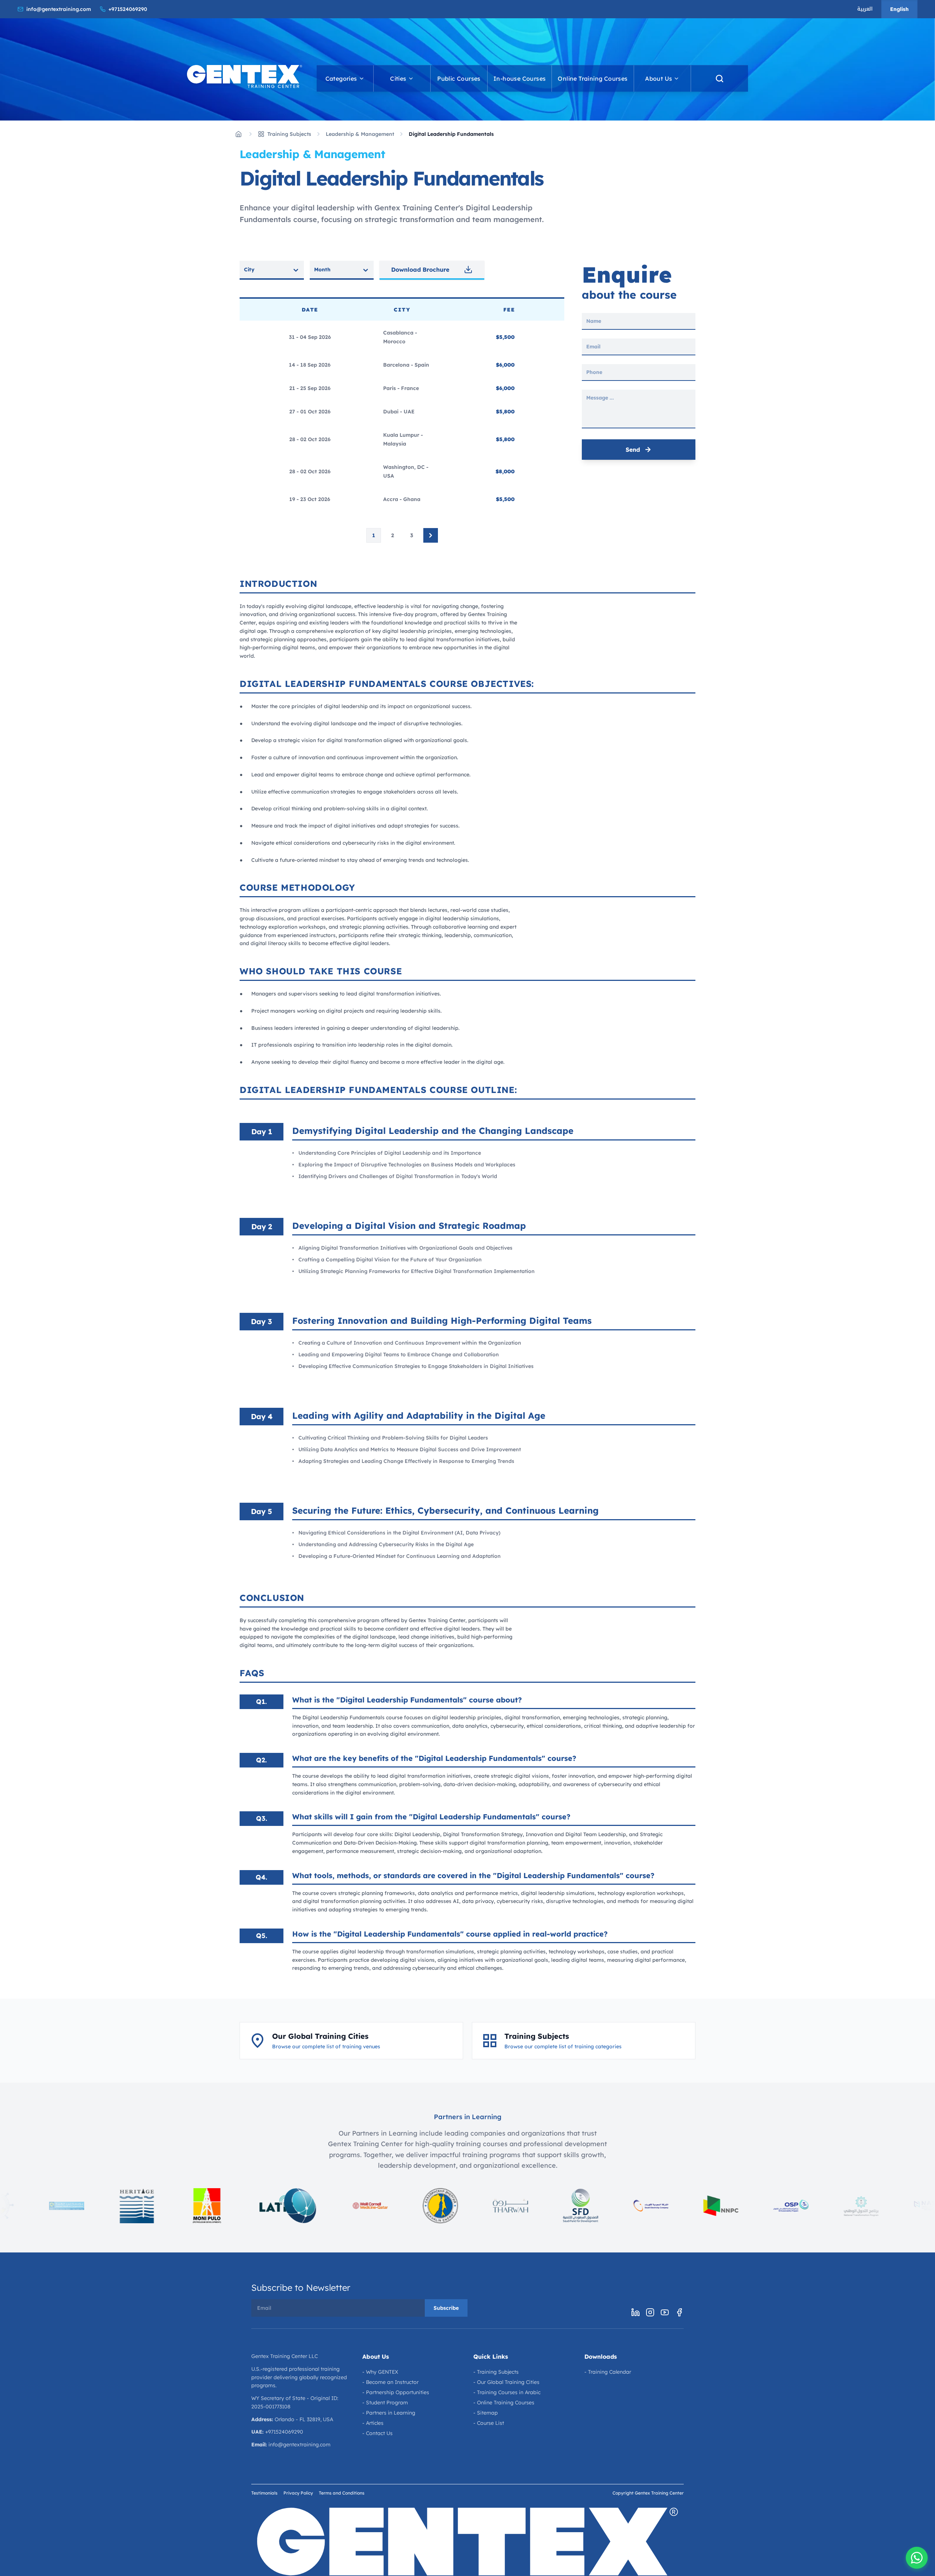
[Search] (720, 79)
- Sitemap (486, 2413)
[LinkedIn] (636, 2312)
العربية (865, 9)
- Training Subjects (496, 2372)
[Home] (238, 134)
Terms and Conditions (342, 2493)
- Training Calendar (608, 2372)
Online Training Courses (593, 79)
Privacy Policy (298, 2493)
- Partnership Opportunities (396, 2392)
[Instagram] (650, 2312)
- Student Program (385, 2403)
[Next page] (431, 535)
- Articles (373, 2423)
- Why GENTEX (380, 2372)
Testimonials (264, 2493)
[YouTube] (665, 2312)
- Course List (489, 2423)
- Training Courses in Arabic (507, 2392)
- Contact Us (377, 2433)
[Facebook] (679, 2312)
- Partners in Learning (389, 2413)
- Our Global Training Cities (506, 2382)
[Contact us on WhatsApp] (917, 2558)
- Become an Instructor (390, 2382)
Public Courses (459, 79)
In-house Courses (520, 79)
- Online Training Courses (504, 2403)
